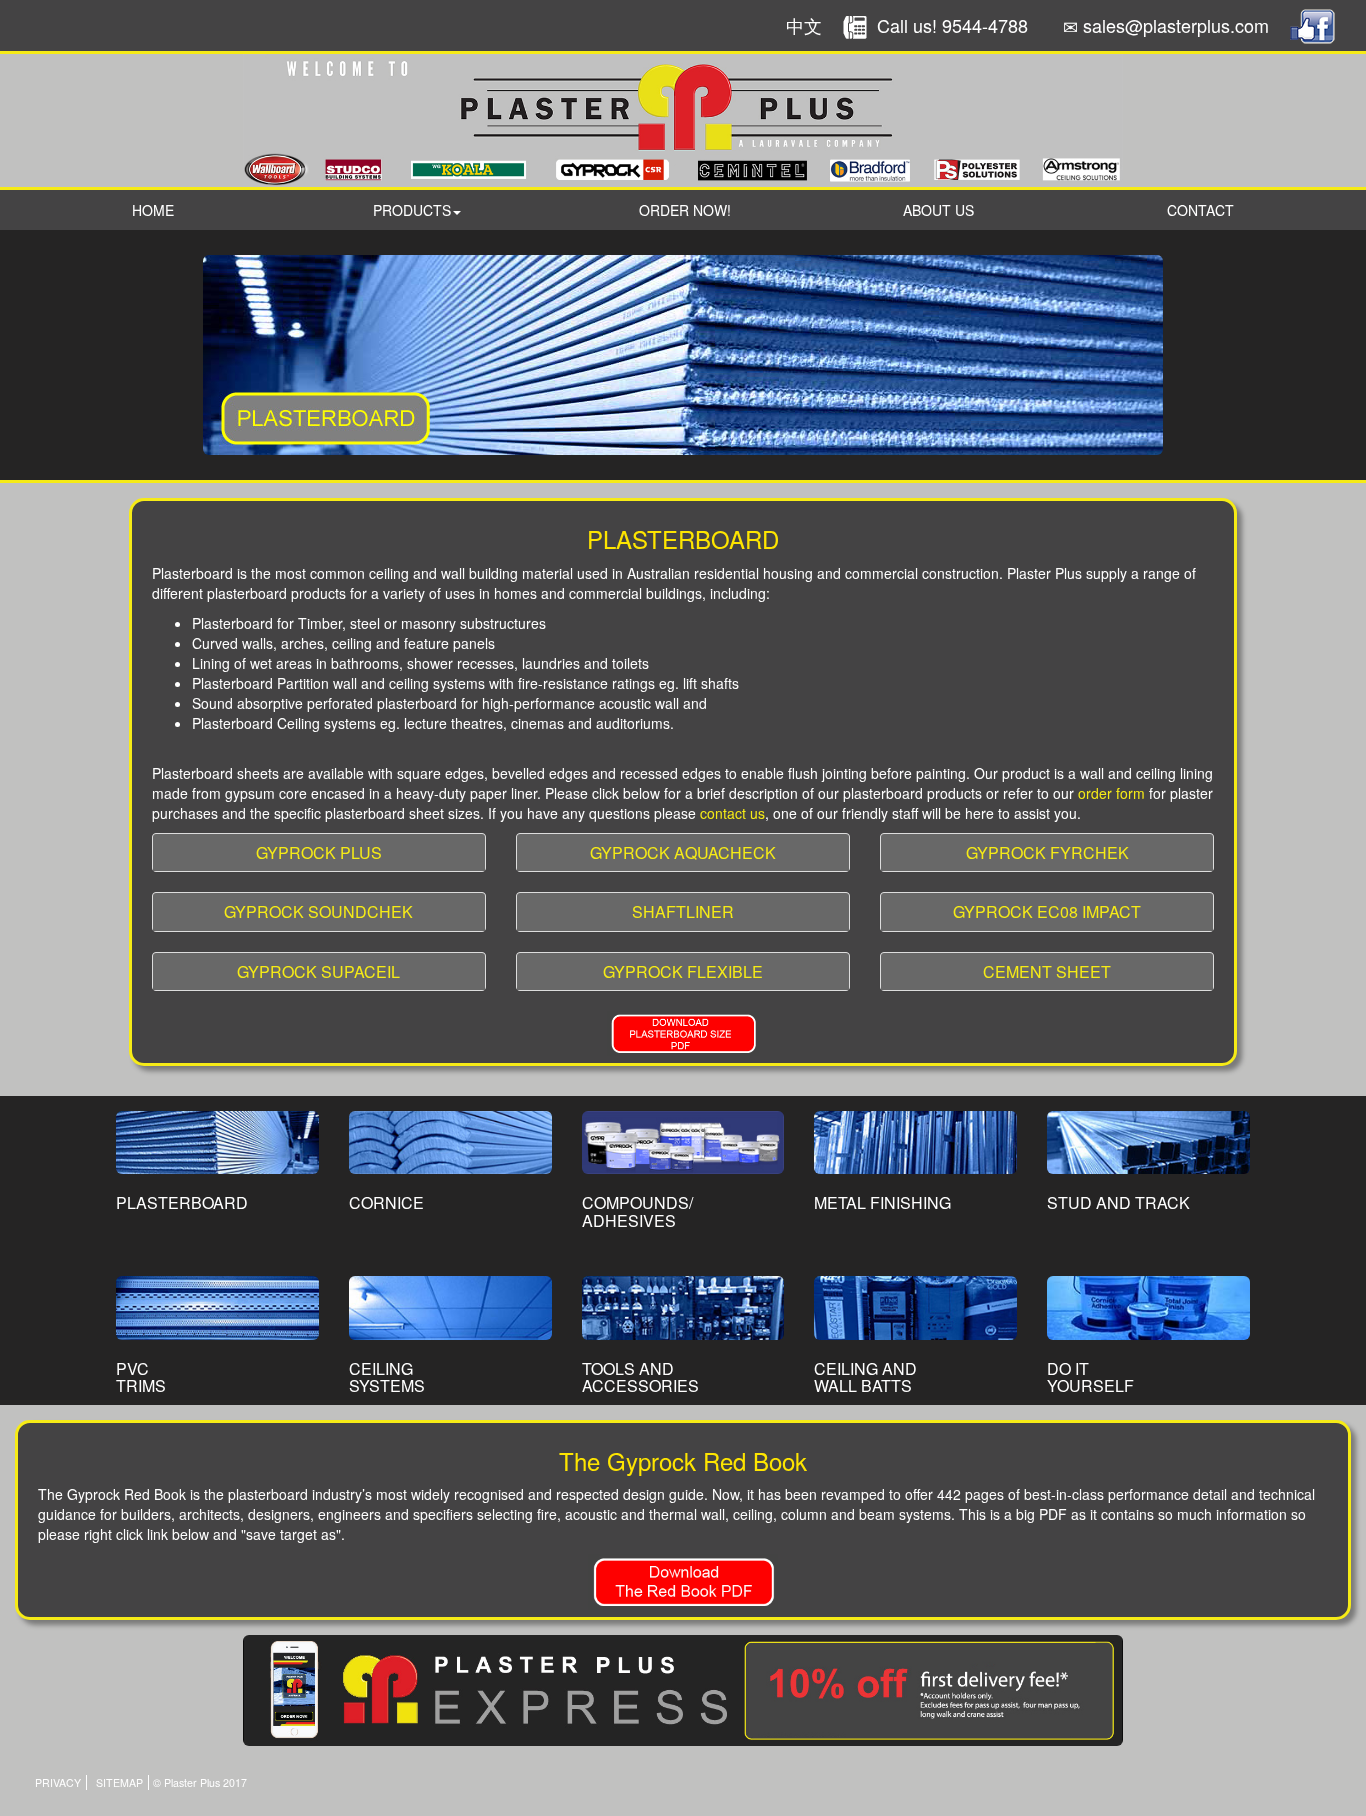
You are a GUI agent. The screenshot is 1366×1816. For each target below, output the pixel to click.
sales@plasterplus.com (1176, 25)
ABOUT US (938, 210)
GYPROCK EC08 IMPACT (1047, 911)
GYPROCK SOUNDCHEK (318, 911)
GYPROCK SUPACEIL (318, 971)
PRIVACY (58, 1782)
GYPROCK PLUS (319, 852)
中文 (804, 25)
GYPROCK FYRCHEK (1047, 852)
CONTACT (1200, 210)
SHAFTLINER (683, 911)
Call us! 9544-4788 (952, 25)
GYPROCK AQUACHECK (683, 852)
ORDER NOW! (685, 210)
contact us (732, 813)
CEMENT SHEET (1047, 971)
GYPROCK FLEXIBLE (683, 971)
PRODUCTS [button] (412, 210)
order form (1111, 793)
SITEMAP (119, 1782)
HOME (153, 210)
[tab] (319, 853)
